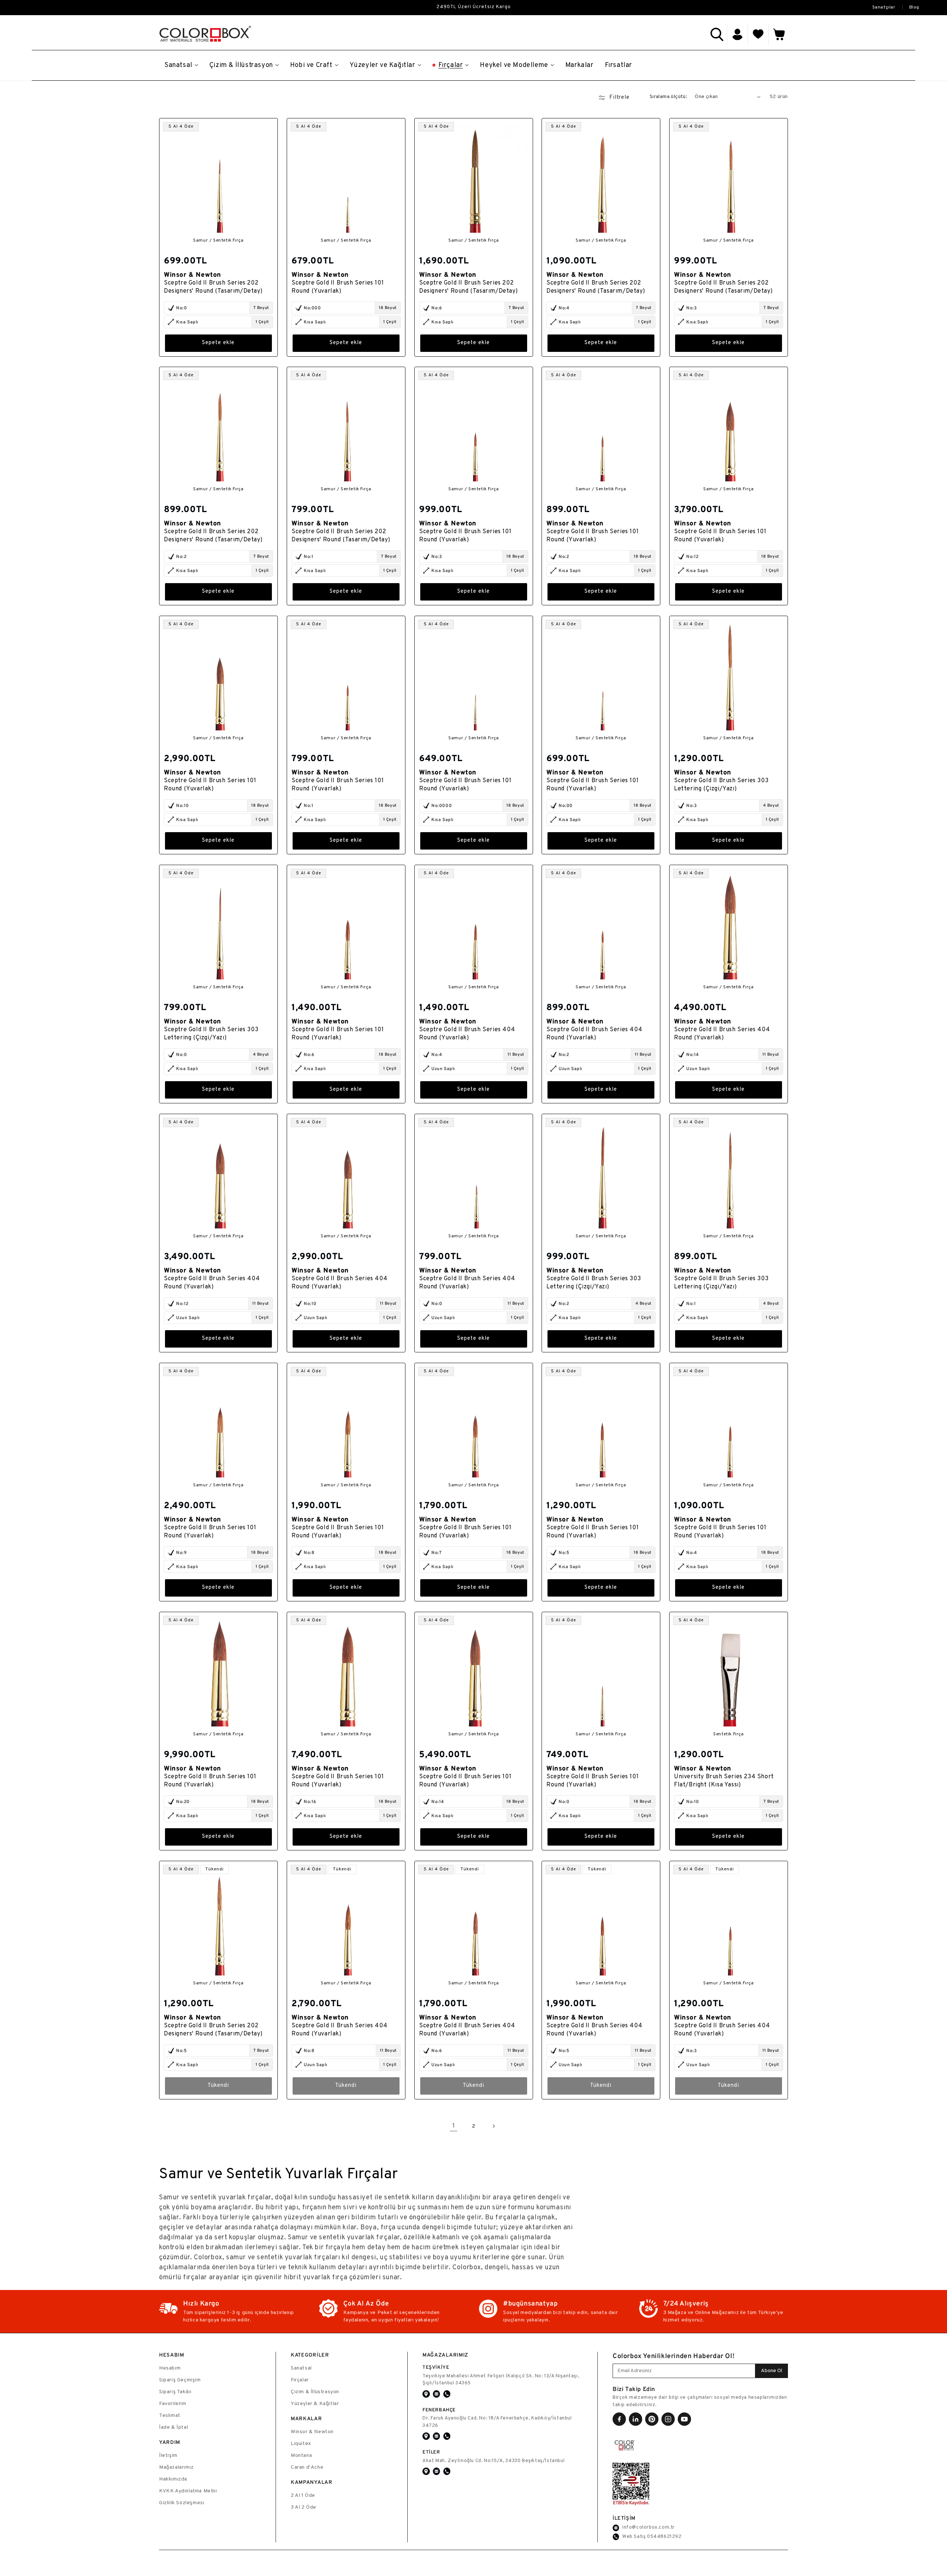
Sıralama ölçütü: (668, 97)
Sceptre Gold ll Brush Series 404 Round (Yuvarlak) (467, 1034)
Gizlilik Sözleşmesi (182, 2503)
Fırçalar (300, 2380)
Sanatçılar (884, 7)
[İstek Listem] (758, 34)
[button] (717, 34)
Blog (914, 7)
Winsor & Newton (312, 2432)
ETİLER (431, 2452)
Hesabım (170, 2368)
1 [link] (454, 2126)
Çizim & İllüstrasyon (315, 2392)
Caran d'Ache (307, 2467)
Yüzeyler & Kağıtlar (315, 2404)
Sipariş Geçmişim (180, 2380)
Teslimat (170, 2416)
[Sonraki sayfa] (493, 2126)
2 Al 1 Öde (303, 2496)
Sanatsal (301, 2368)
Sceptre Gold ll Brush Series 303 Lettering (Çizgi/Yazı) (721, 785)
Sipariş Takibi (175, 2392)
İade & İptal (173, 2427)
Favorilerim (173, 2404)
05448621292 (664, 2537)
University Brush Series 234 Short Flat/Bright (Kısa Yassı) (724, 1781)
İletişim (168, 2456)
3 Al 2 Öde (304, 2507)
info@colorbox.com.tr (648, 2528)
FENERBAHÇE (439, 2410)
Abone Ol (771, 2371)
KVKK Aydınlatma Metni (188, 2491)
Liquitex (301, 2444)
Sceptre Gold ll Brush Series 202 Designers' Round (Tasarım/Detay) (213, 287)
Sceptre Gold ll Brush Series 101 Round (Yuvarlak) (338, 287)
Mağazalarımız (176, 2467)
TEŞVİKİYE (436, 2367)
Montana (301, 2456)
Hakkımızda (173, 2479)
